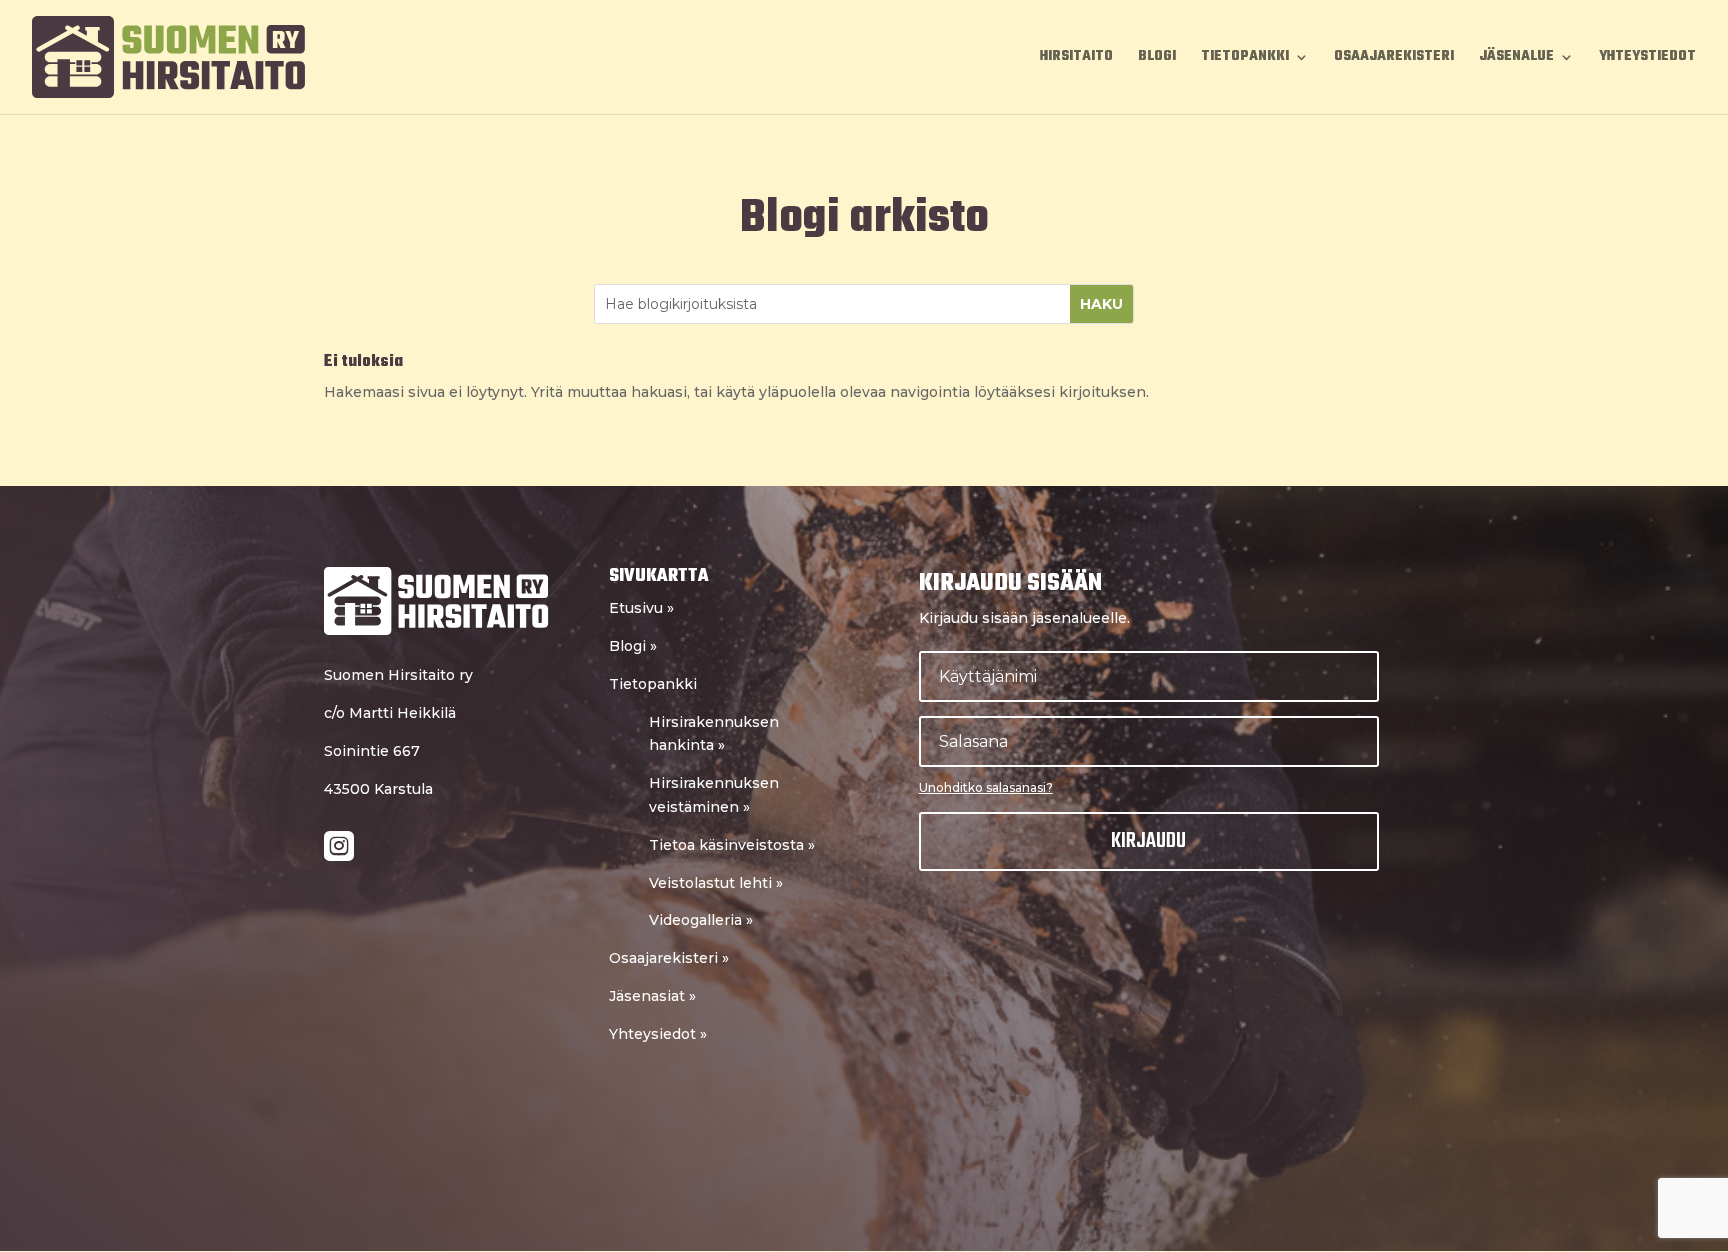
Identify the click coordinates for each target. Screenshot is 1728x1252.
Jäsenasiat (652, 996)
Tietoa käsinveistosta (732, 845)
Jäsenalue (1516, 59)
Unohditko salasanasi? (986, 787)
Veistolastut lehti (716, 883)
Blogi (1157, 59)
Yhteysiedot (658, 1034)
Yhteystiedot (1647, 59)
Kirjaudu (1148, 841)
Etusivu (641, 608)
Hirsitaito (1076, 59)
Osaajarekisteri (1394, 59)
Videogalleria (701, 920)
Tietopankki (1245, 59)
